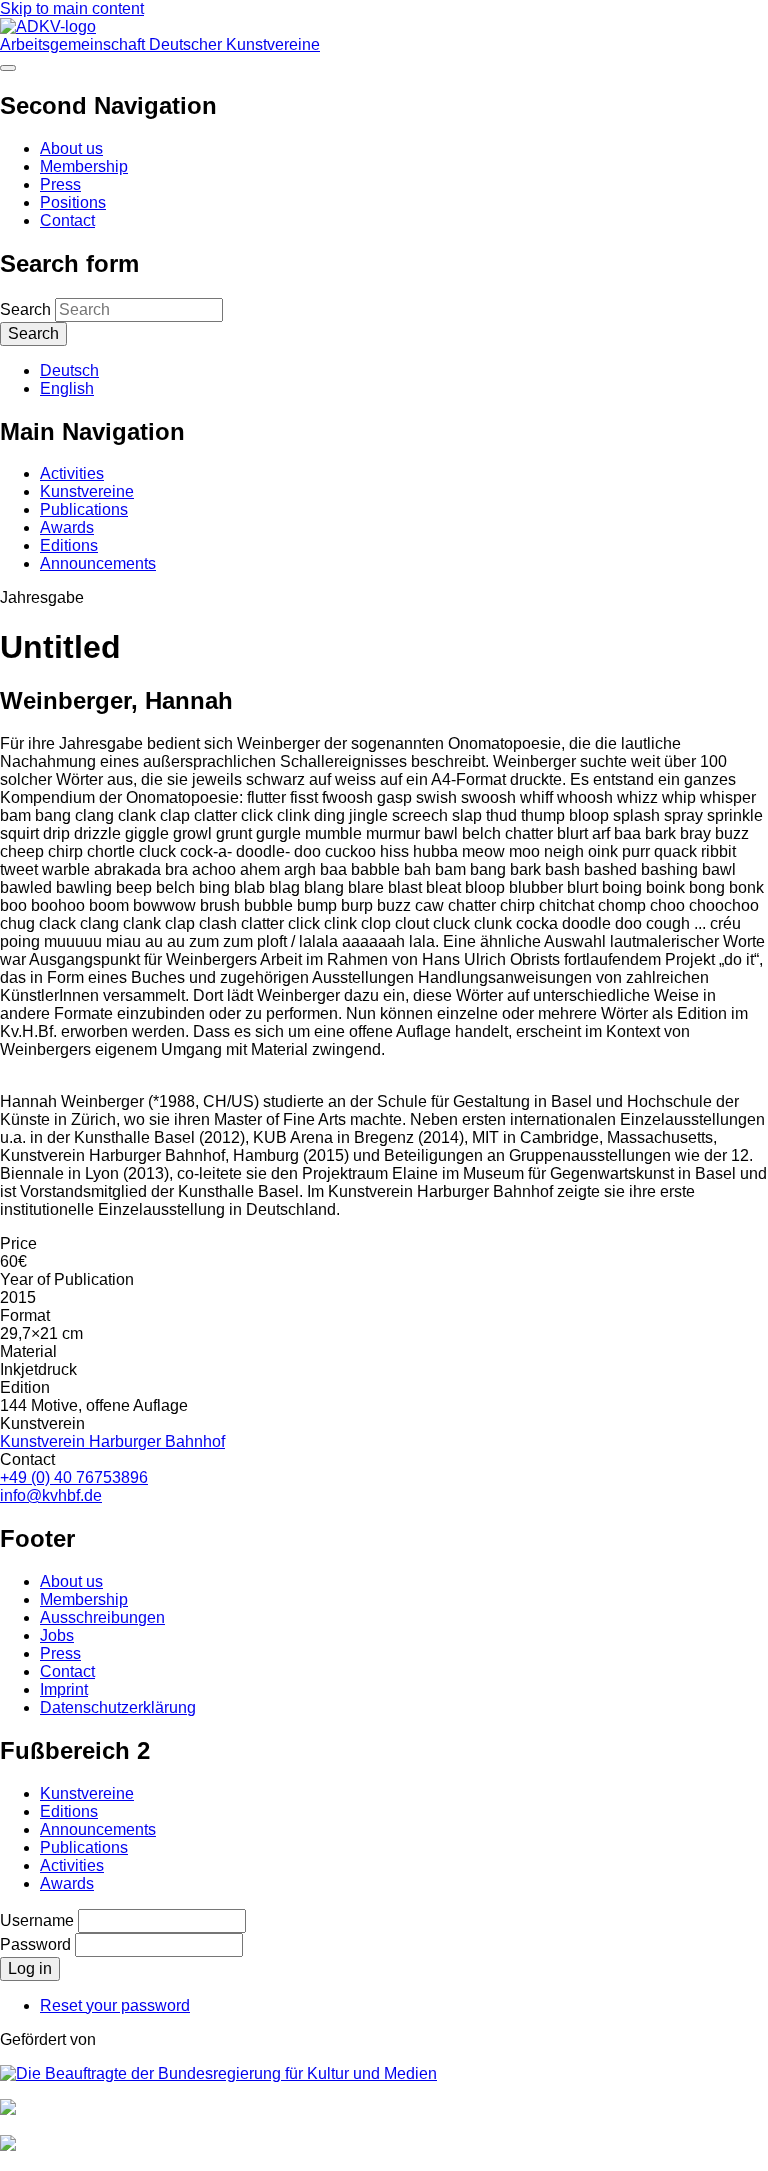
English (67, 388)
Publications (84, 509)
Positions (73, 202)
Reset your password (115, 2005)
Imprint (64, 1689)
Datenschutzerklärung (118, 1707)
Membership (84, 166)
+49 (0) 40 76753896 (74, 1477)
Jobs (57, 1635)
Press (60, 184)
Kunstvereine (87, 491)
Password (35, 1944)
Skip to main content (72, 8)
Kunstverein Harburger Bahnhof (112, 1441)
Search (25, 309)
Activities (72, 473)
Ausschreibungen (102, 1617)
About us (71, 148)
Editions (69, 545)
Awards (67, 527)
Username (37, 1920)
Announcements (98, 563)
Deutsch (69, 370)
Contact (67, 220)
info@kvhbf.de (51, 1495)
